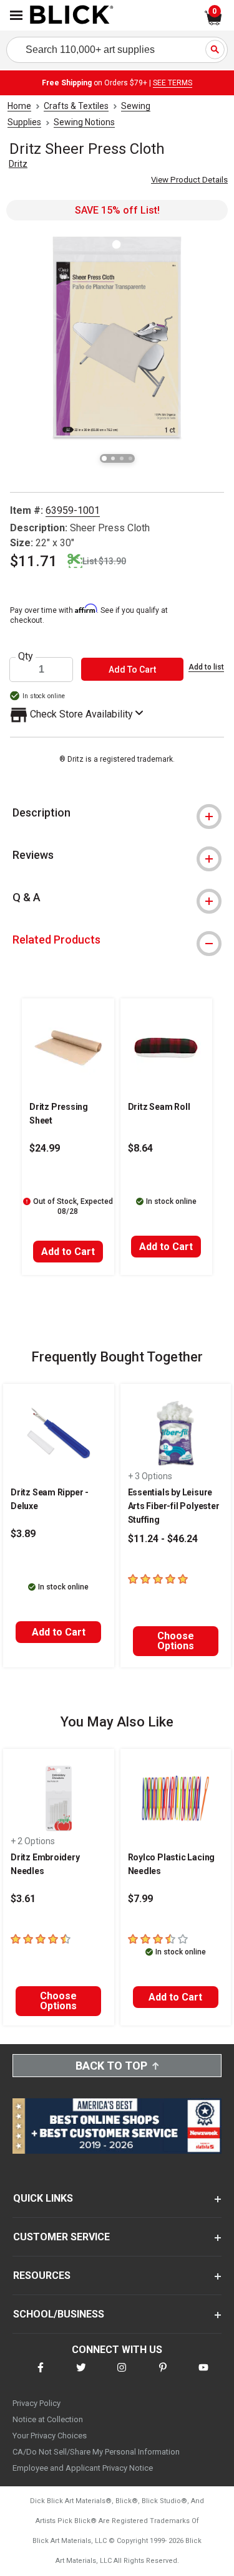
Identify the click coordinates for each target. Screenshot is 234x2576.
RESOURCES (42, 2275)
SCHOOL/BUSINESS (59, 2314)
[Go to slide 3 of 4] (122, 458)
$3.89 (23, 1534)
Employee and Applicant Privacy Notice (83, 2468)
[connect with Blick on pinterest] (163, 2375)
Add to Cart (68, 1252)
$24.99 (45, 1148)
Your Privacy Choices (50, 2436)
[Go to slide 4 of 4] (130, 458)
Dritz (18, 164)
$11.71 (34, 561)
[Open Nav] (16, 15)
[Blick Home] (72, 16)
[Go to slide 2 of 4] (113, 458)
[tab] (117, 813)
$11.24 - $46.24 (163, 1539)
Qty (26, 656)
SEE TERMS (173, 83)
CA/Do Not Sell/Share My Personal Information (96, 2452)
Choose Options (176, 1641)
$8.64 (140, 1148)
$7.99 (140, 1899)
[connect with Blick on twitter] (81, 2375)
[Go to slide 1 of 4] (104, 458)
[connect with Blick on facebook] (41, 2375)
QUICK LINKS (43, 2198)
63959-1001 (73, 510)
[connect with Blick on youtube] (203, 2375)
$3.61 (23, 1899)
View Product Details (189, 180)
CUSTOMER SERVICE (61, 2237)
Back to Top (111, 2066)
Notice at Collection (48, 2419)
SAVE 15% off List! (117, 210)
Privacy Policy (37, 2403)
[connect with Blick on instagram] (122, 2375)
